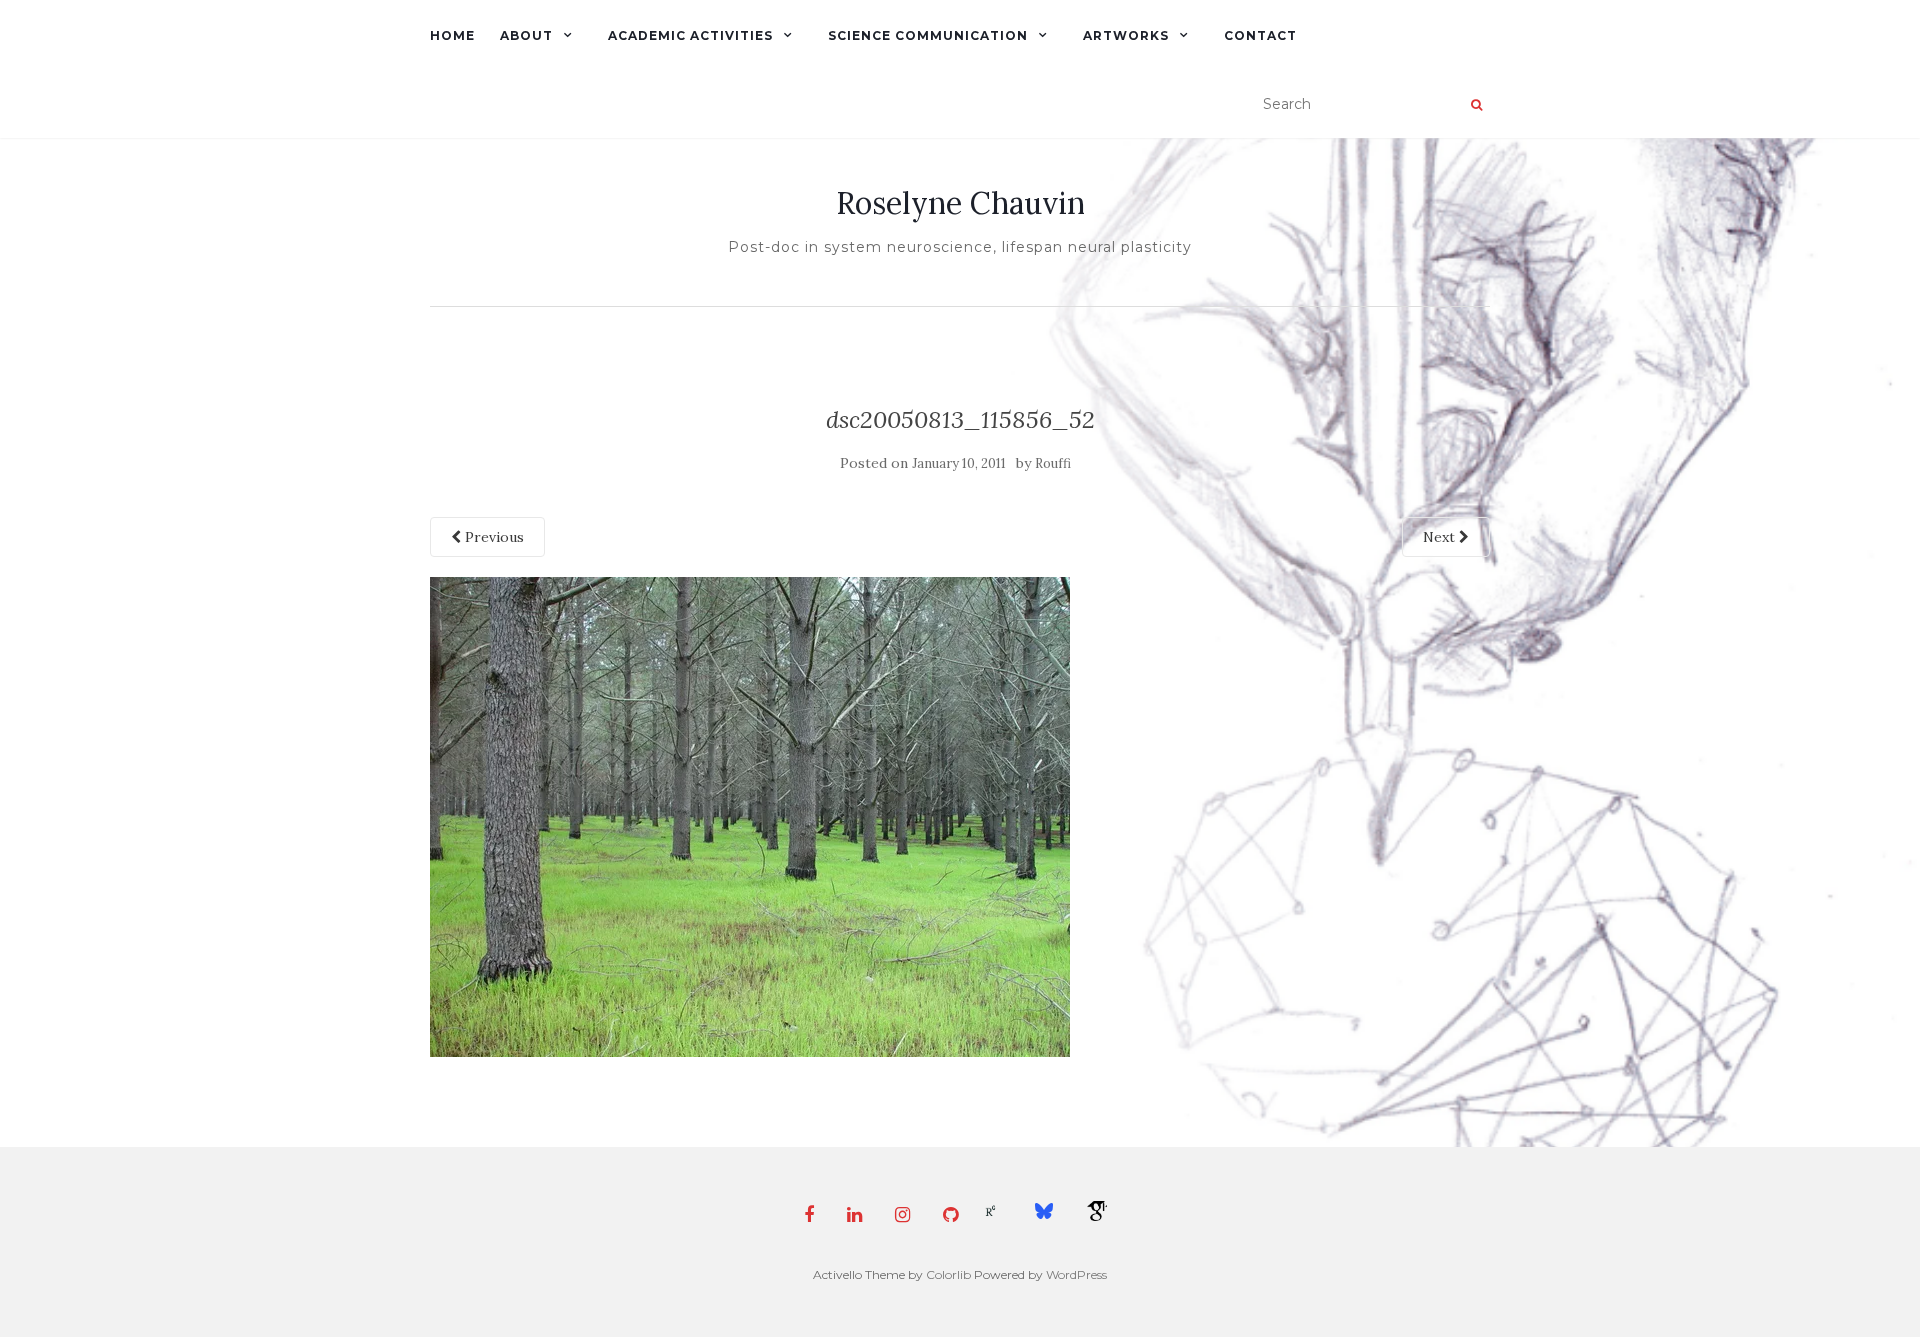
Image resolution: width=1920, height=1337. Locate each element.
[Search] (1476, 105)
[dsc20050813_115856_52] (750, 815)
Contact (1260, 35)
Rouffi (1053, 463)
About (526, 35)
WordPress (1076, 1274)
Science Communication (928, 35)
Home (452, 35)
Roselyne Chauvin (960, 203)
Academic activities (690, 35)
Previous (492, 537)
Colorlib (948, 1274)
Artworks (1126, 35)
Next (1441, 537)
